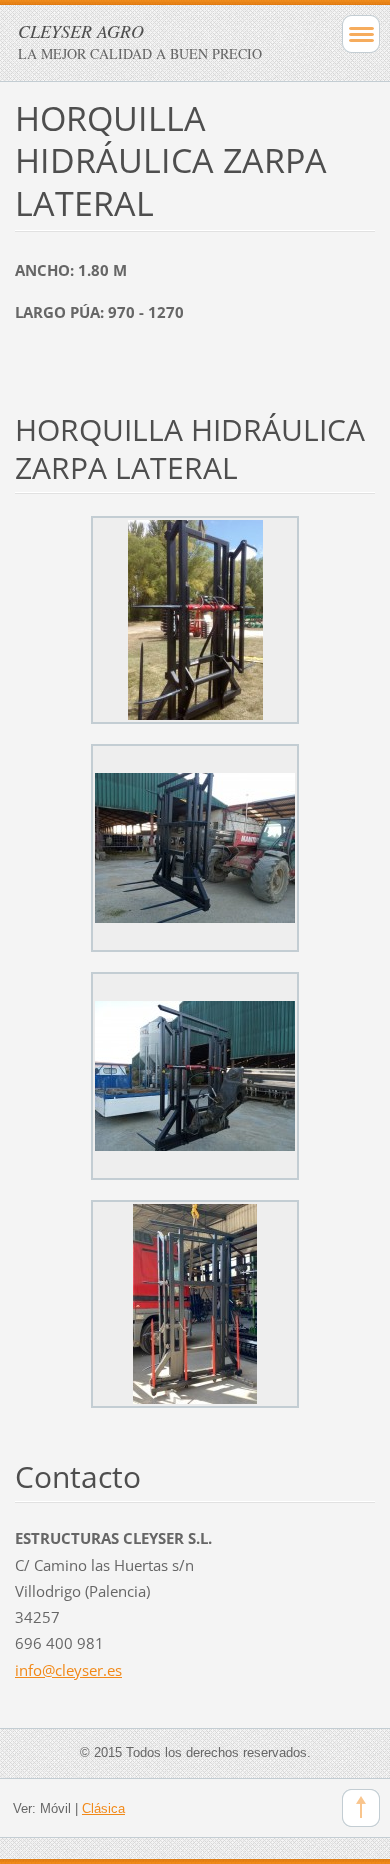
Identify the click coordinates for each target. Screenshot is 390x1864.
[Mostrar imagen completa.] (195, 620)
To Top (361, 1808)
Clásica (103, 1808)
